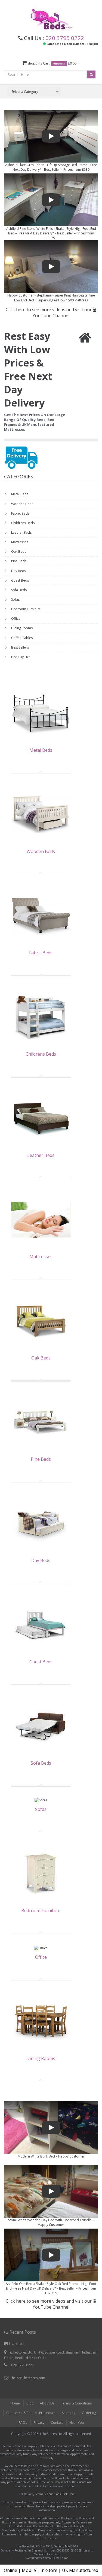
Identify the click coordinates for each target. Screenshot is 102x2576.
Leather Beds (21, 532)
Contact (57, 2423)
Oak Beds (18, 551)
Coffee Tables (21, 638)
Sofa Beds (18, 590)
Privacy (39, 2423)
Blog (30, 2403)
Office (15, 618)
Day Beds (18, 571)
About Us (47, 2403)
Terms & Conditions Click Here (55, 2494)
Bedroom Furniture (26, 609)
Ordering (89, 2413)
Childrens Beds (22, 523)
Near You (77, 2423)
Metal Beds (19, 494)
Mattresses (19, 542)
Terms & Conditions (76, 2403)
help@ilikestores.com (29, 2378)
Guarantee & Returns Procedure (31, 2413)
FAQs (23, 2423)
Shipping (69, 2413)
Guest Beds (20, 580)
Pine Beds (18, 561)
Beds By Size (20, 657)
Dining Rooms (21, 628)
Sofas (15, 599)
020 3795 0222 (65, 38)
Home (15, 2403)
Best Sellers (20, 647)
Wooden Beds (22, 504)
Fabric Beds (20, 513)
